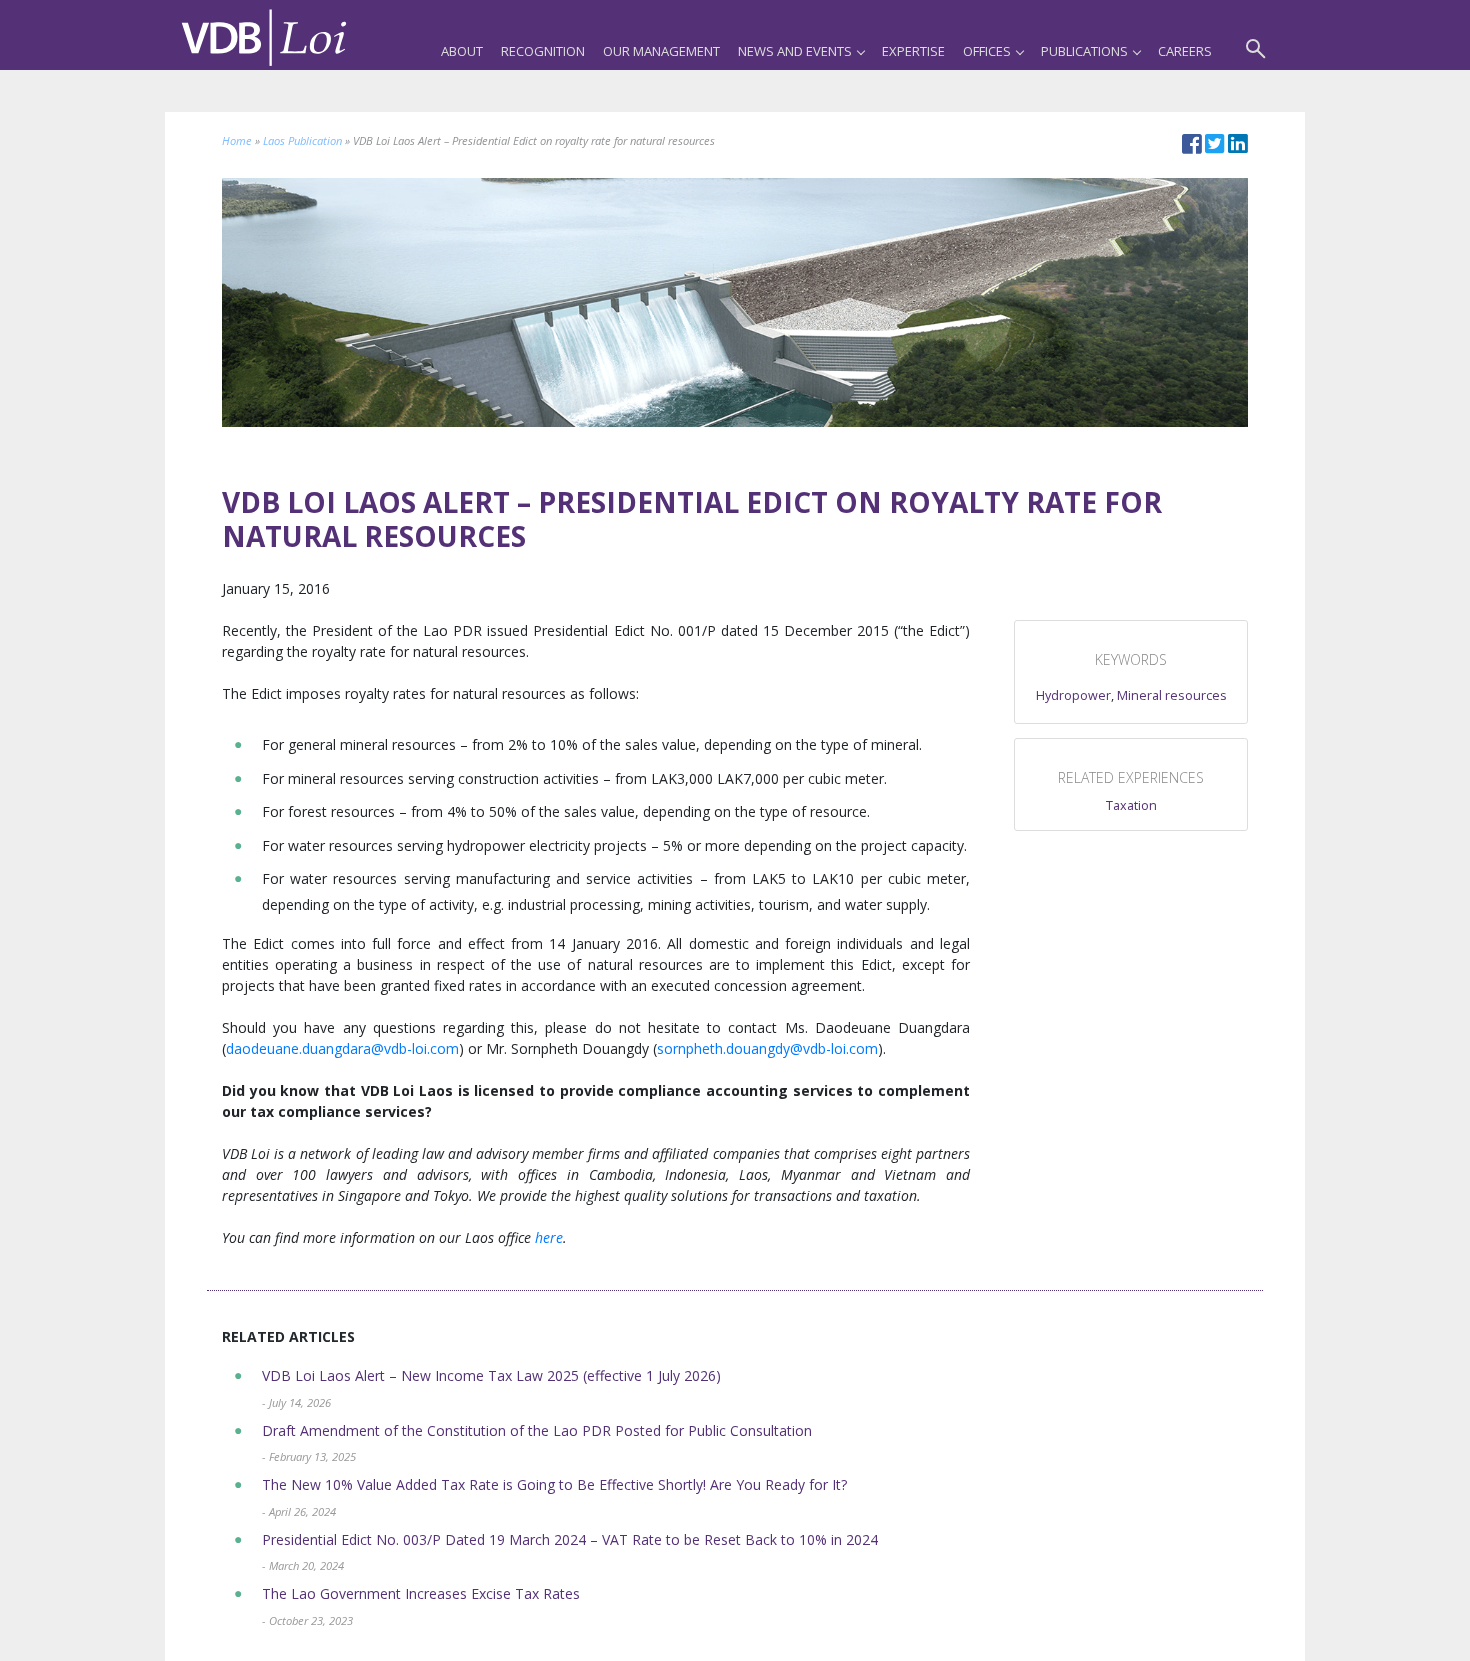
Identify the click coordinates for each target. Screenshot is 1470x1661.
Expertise (913, 51)
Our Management (661, 51)
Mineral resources (1172, 695)
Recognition (543, 51)
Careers (1185, 51)
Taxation (1131, 805)
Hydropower (1073, 695)
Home (237, 140)
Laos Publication (302, 140)
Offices (987, 51)
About (462, 51)
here (549, 1237)
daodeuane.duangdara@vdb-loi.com (342, 1048)
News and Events (795, 51)
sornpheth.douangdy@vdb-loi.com (767, 1048)
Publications (1084, 51)
